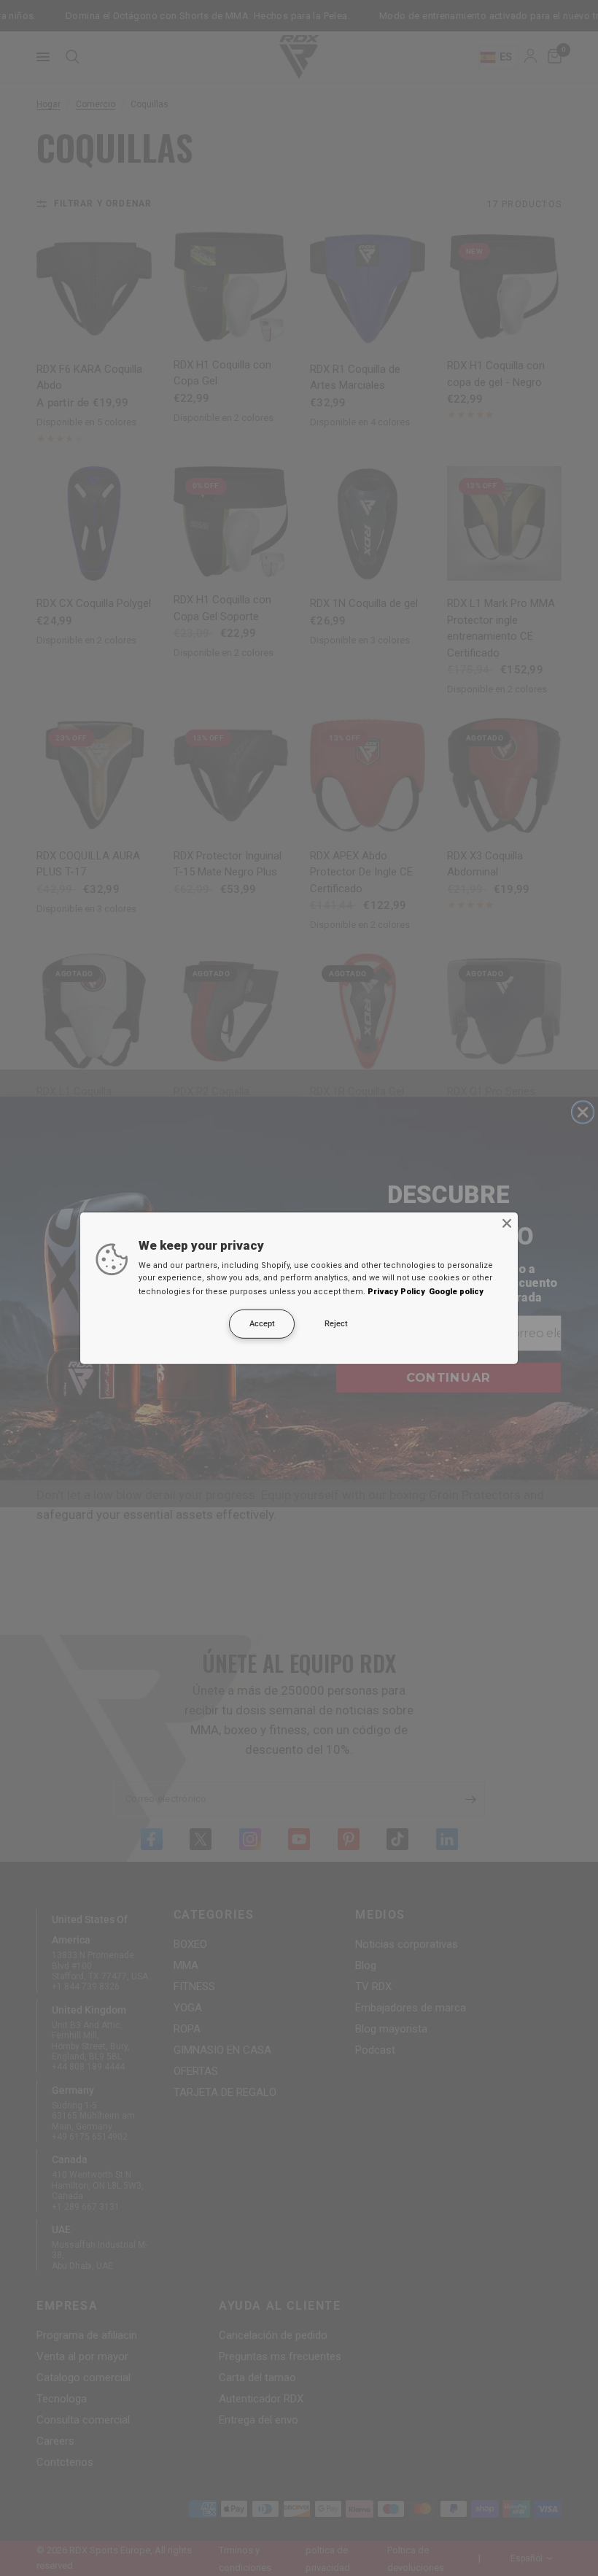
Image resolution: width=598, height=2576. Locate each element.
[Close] (507, 1223)
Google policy (456, 1292)
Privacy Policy (396, 1292)
